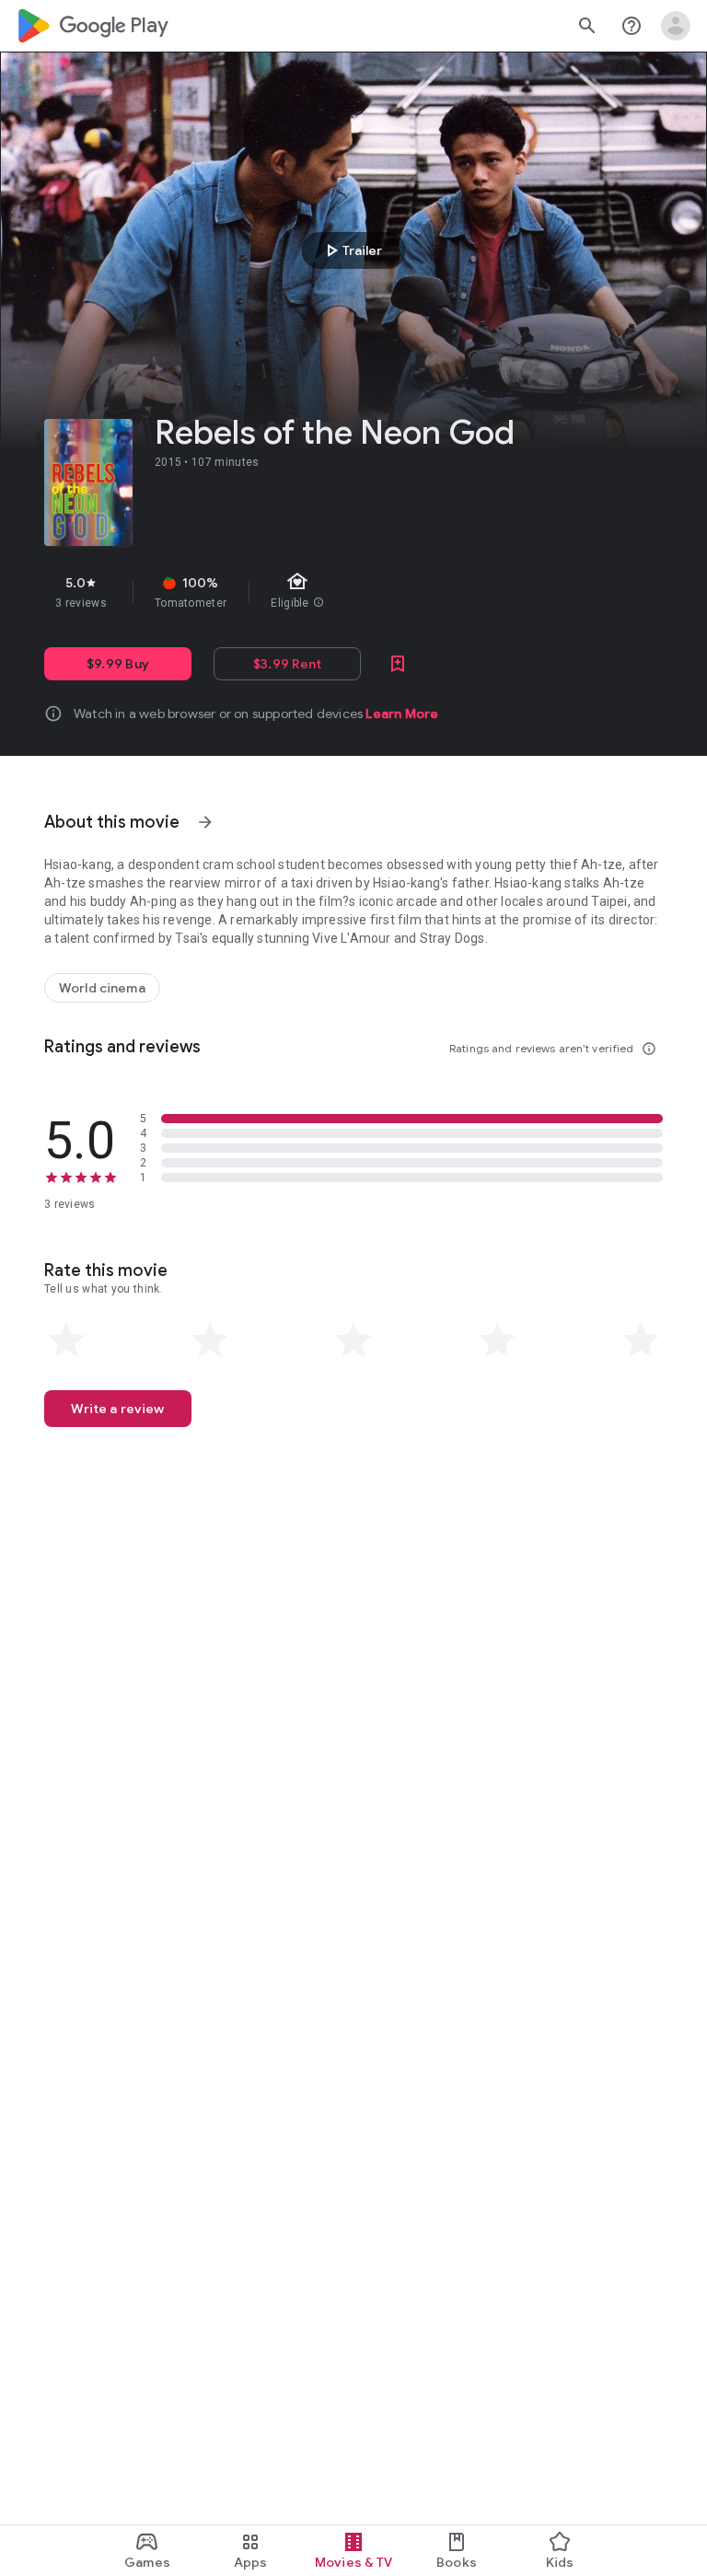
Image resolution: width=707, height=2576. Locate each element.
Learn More (402, 714)
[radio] (66, 1340)
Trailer (351, 250)
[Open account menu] (676, 26)
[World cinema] (102, 988)
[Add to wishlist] (398, 664)
